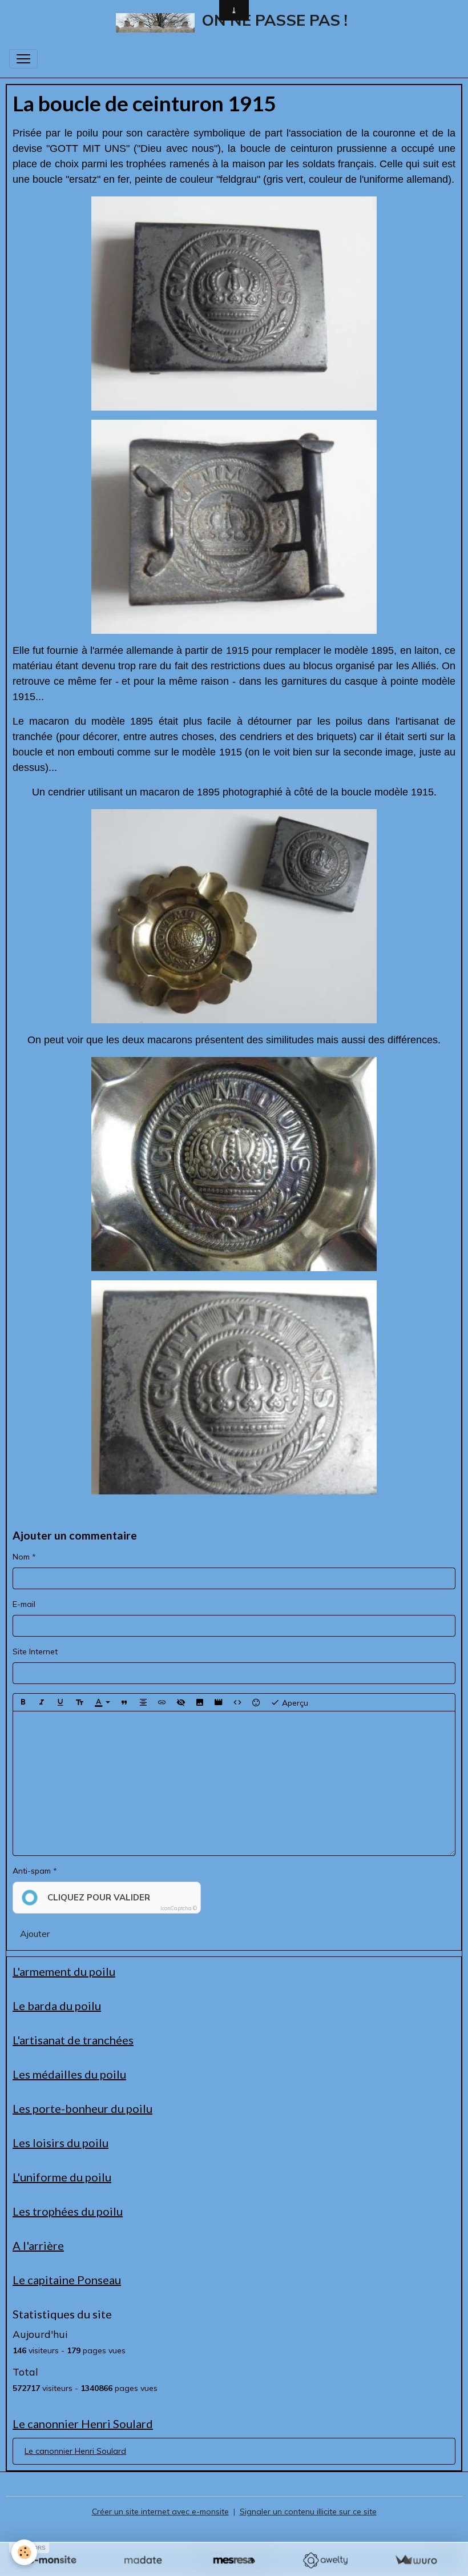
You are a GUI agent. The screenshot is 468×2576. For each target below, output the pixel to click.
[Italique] (42, 1702)
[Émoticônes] (256, 1702)
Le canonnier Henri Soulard (75, 2451)
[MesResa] (234, 2560)
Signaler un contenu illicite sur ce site (308, 2511)
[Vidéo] (219, 1702)
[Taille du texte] (79, 1702)
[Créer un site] (52, 2560)
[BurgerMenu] (23, 59)
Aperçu (294, 1702)
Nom (21, 1557)
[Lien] (162, 1702)
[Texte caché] (181, 1702)
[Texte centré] (143, 1702)
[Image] (200, 1702)
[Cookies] (24, 2552)
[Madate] (143, 2560)
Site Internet (35, 1651)
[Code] (237, 1702)
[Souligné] (60, 1702)
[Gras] (23, 1702)
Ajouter (35, 1934)
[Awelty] (325, 2560)
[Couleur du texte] (102, 1702)
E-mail (24, 1604)
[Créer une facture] (416, 2560)
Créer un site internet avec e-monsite (160, 2511)
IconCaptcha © (179, 1908)
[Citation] (124, 1702)
